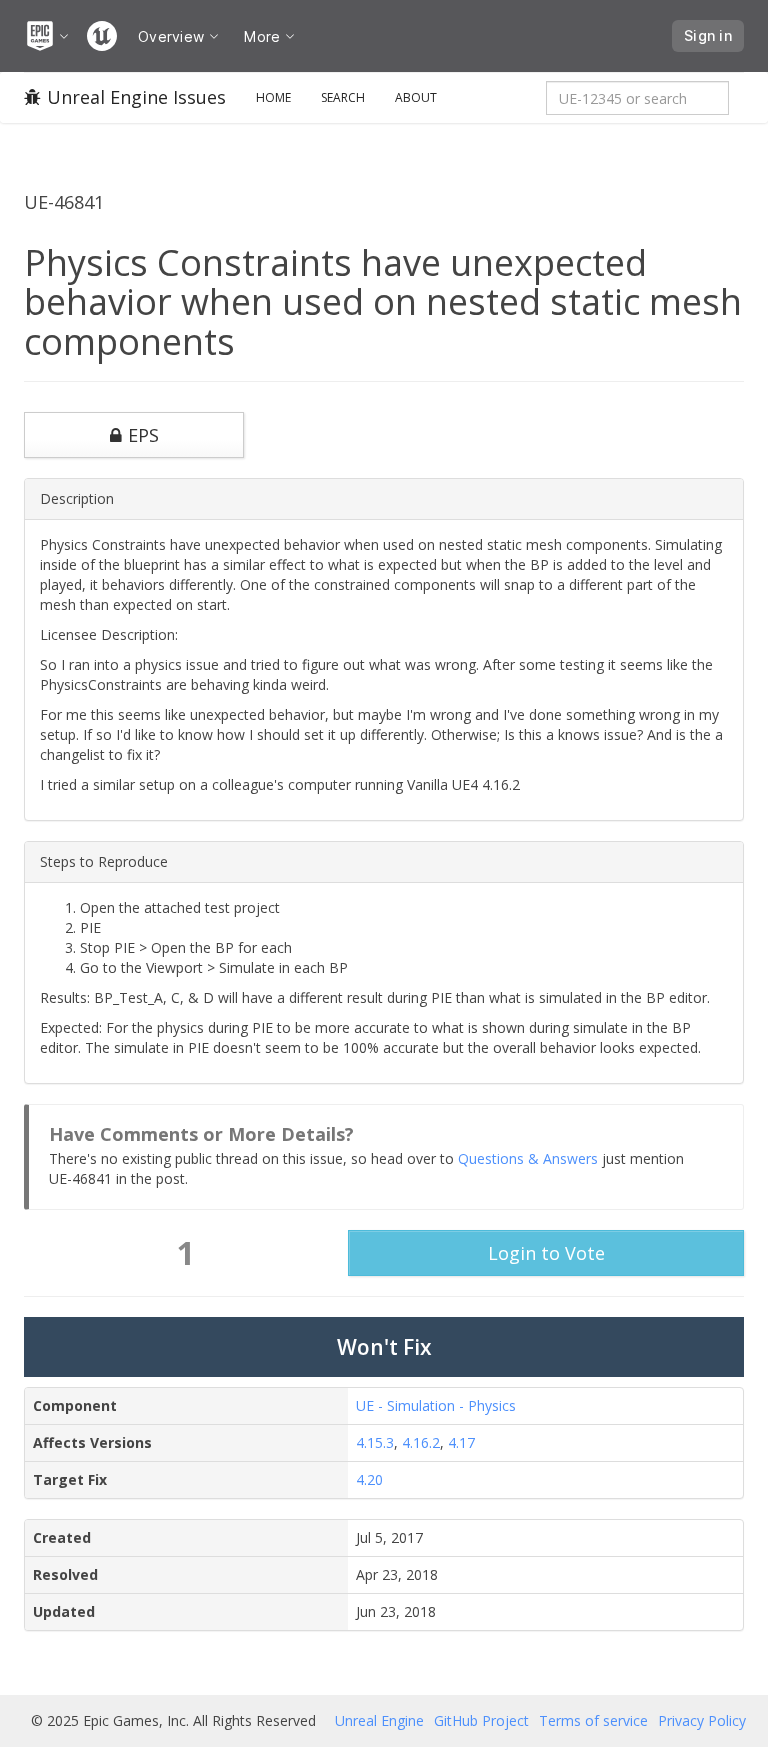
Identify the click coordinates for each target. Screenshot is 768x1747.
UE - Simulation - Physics (436, 1405)
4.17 (461, 1442)
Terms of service (593, 1720)
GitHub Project (481, 1720)
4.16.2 (421, 1442)
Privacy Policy (702, 1720)
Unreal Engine (379, 1720)
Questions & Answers (528, 1158)
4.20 (369, 1479)
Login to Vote (546, 1253)
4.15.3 (375, 1442)
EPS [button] (143, 435)
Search (343, 97)
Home (273, 97)
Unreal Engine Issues (136, 97)
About (416, 97)
